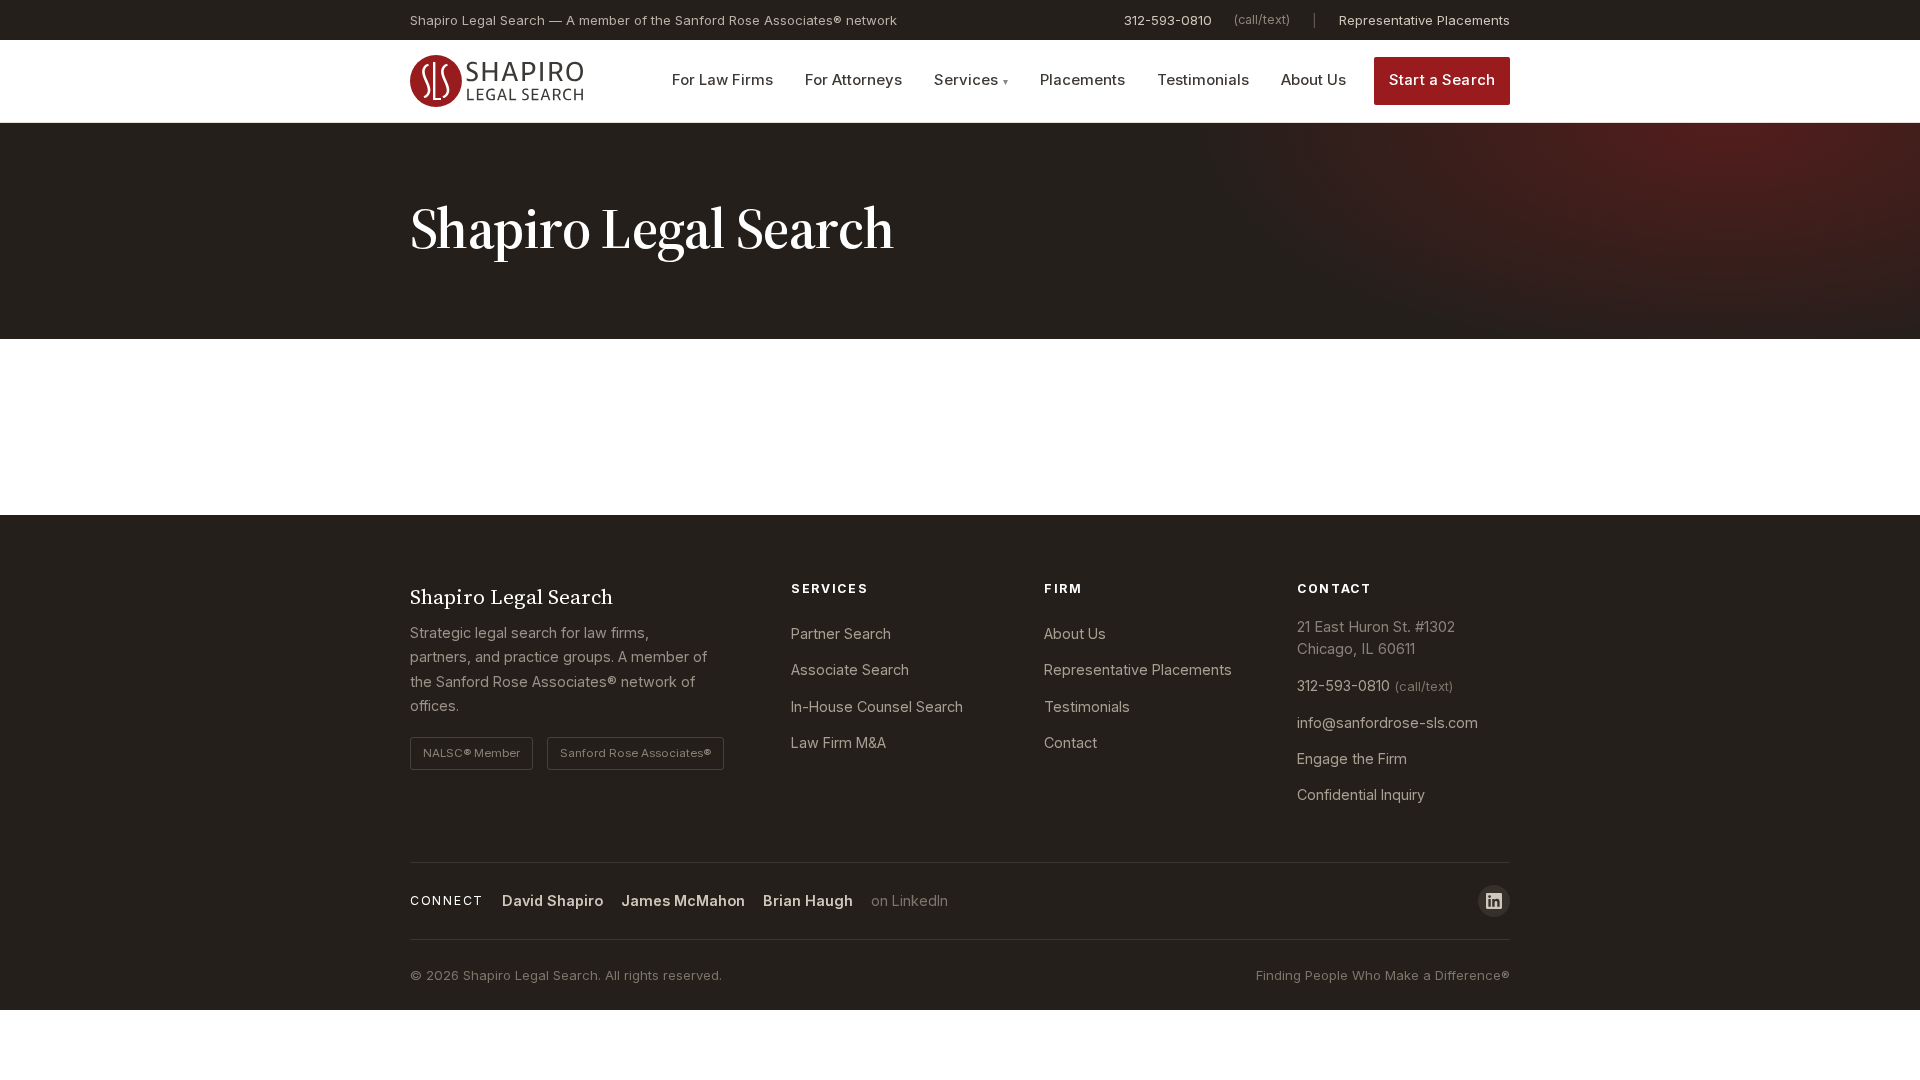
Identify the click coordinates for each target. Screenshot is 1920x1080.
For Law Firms (722, 80)
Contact (1070, 742)
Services (966, 80)
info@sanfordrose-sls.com (1387, 722)
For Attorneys (853, 80)
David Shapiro (552, 900)
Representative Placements (1424, 20)
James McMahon (683, 900)
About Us (1313, 80)
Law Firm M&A (838, 742)
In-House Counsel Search (877, 706)
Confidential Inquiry (1361, 794)
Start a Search (1442, 80)
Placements (1082, 80)
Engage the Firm (1352, 758)
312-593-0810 (1168, 20)
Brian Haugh (808, 900)
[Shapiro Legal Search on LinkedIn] (1494, 901)
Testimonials (1203, 80)
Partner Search (841, 633)
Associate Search (850, 669)
